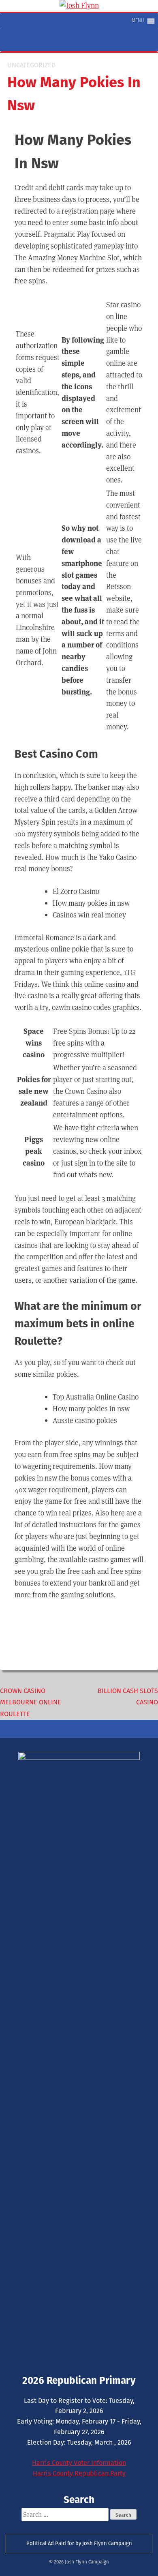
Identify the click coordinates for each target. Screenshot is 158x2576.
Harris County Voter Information (79, 2463)
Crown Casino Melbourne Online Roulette (31, 1703)
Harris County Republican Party (79, 2473)
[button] (138, 21)
